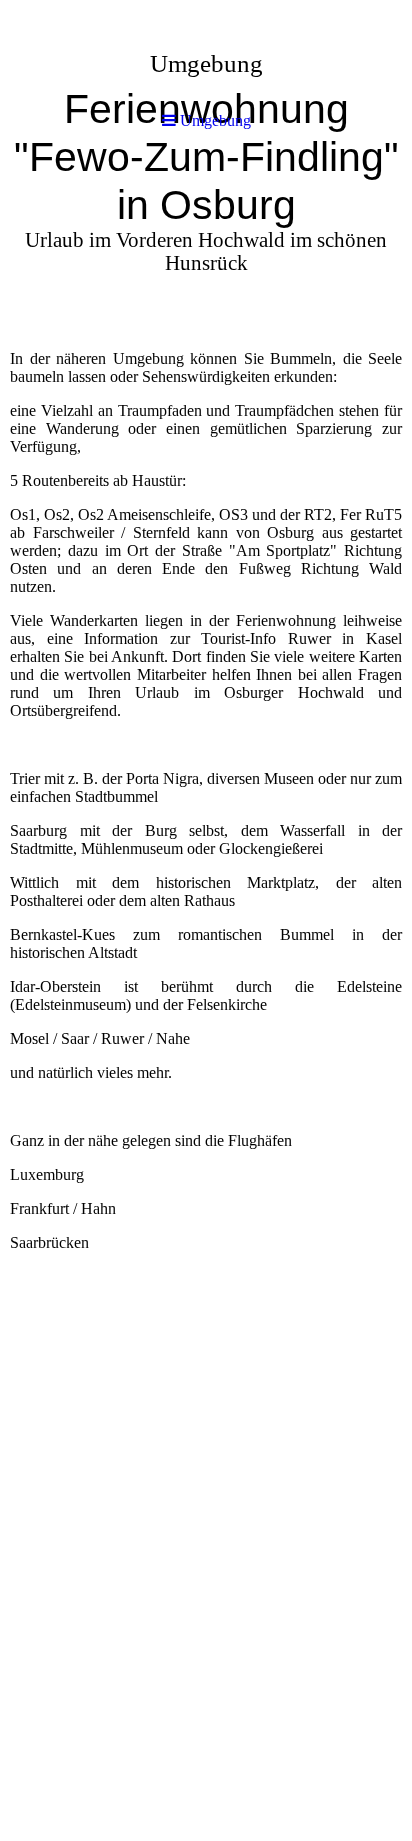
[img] (206, 180)
